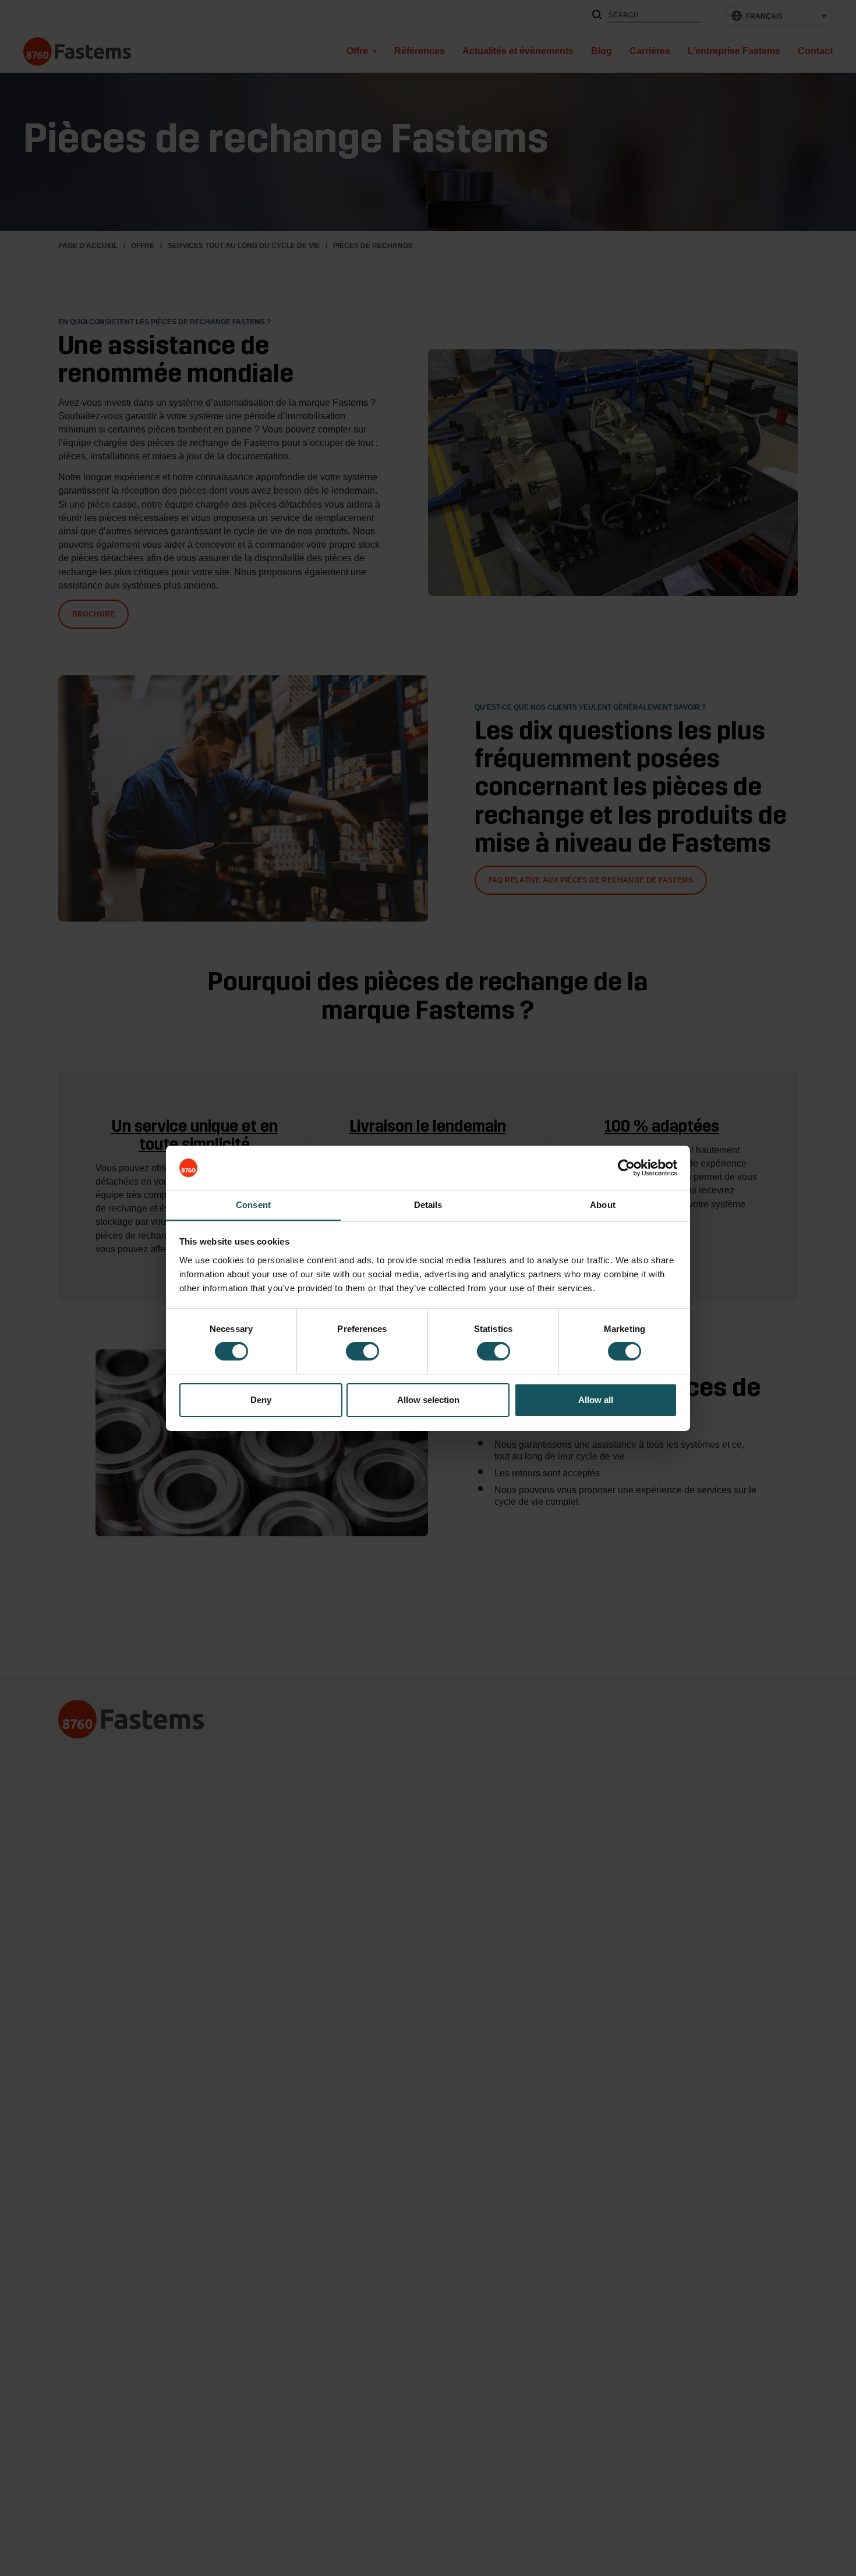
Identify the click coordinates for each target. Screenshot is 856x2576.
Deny (261, 1400)
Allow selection (428, 1400)
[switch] (362, 1351)
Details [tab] (428, 1204)
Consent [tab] (253, 1204)
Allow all (596, 1400)
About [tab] (603, 1204)
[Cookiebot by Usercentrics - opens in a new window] (626, 1168)
